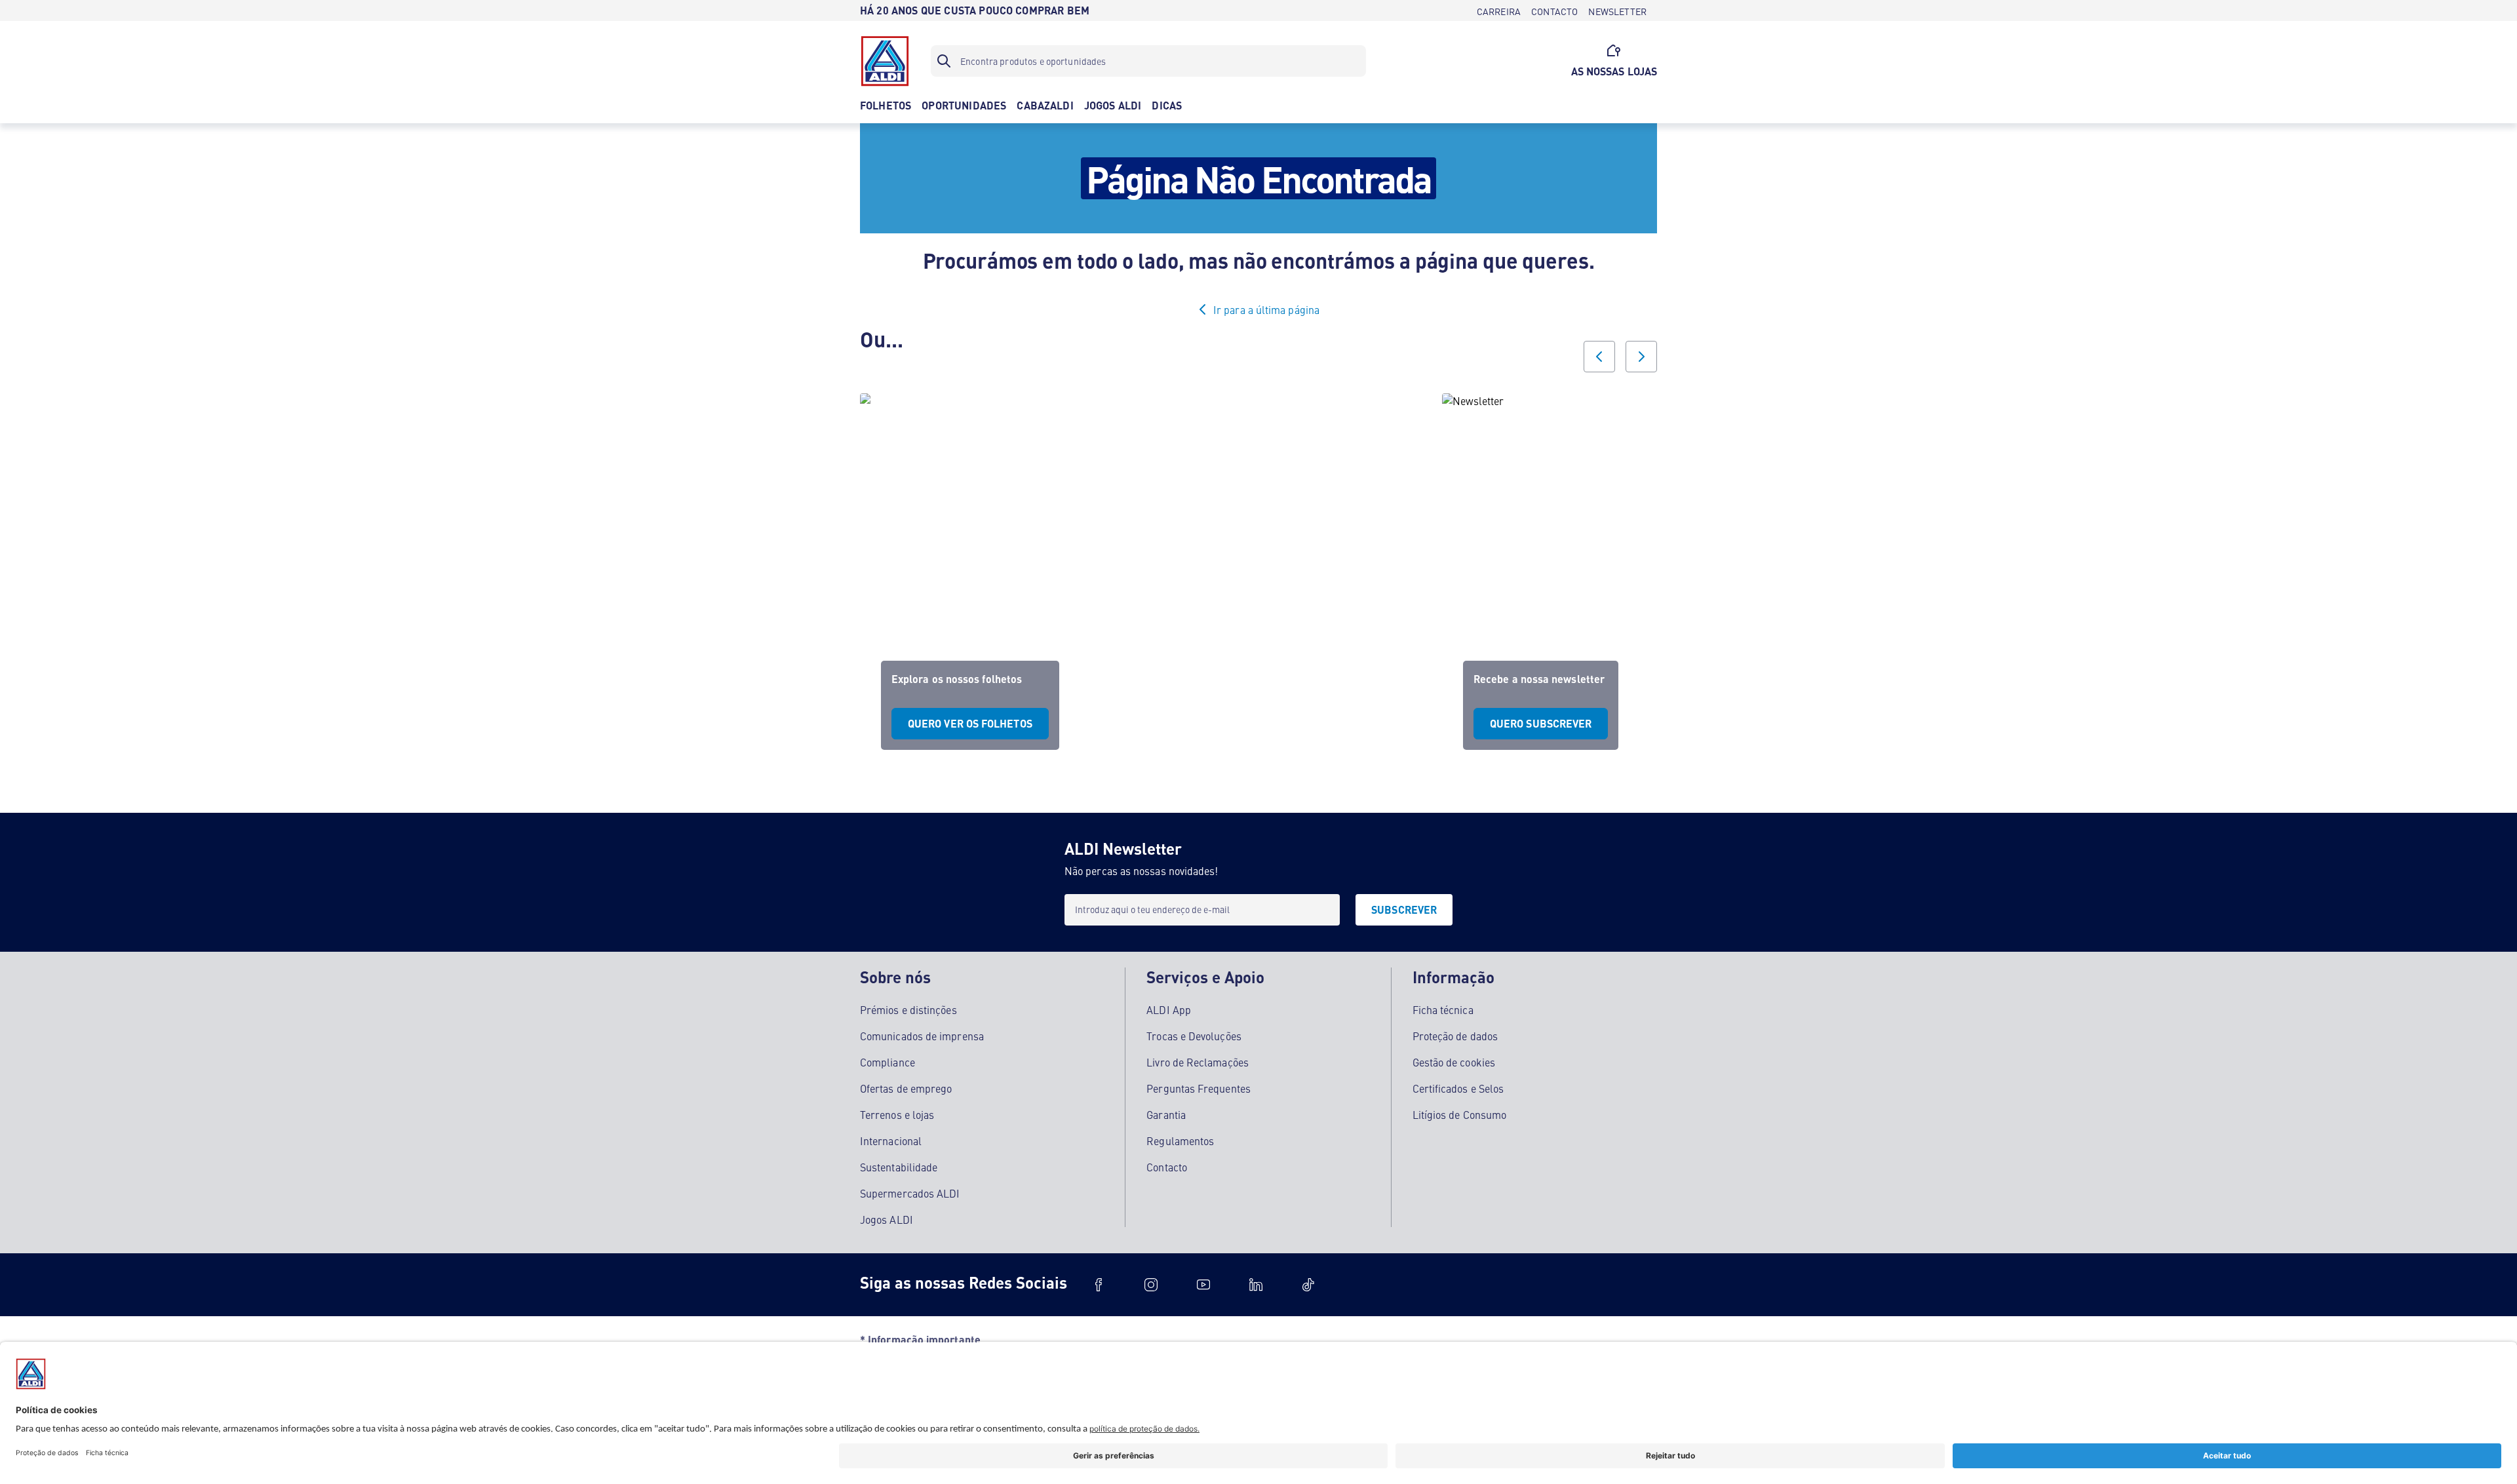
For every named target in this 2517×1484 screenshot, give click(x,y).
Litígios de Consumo (1460, 1114)
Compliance (888, 1062)
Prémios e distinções (908, 1009)
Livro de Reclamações (1198, 1062)
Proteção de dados (1455, 1036)
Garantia (1166, 1114)
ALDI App (1169, 1009)
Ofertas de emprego (906, 1088)
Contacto (1167, 1167)
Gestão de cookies (1454, 1062)
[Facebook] (1099, 1285)
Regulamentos (1180, 1141)
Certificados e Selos (1458, 1088)
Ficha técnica (1443, 1009)
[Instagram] (1151, 1285)
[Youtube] (1203, 1285)
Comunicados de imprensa (922, 1036)
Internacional (891, 1141)
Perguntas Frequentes (1199, 1088)
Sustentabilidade (899, 1167)
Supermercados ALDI (910, 1193)
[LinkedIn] (1256, 1285)
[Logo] (885, 61)
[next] (1641, 357)
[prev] (1599, 357)
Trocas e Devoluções (1194, 1036)
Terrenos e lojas (897, 1114)
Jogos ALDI (887, 1219)
